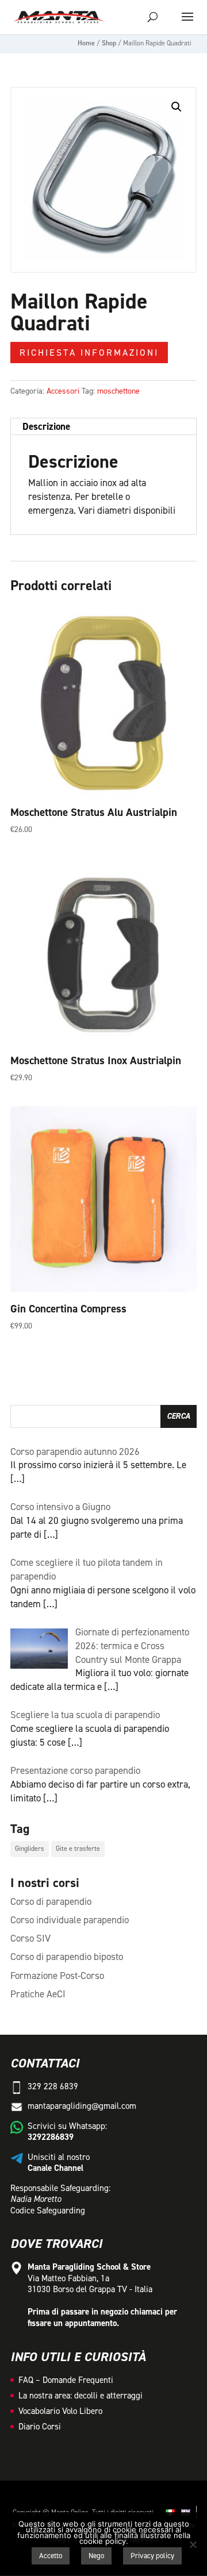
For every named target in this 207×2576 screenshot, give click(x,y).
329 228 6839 (53, 2086)
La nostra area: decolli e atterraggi (80, 2396)
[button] (177, 107)
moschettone (118, 391)
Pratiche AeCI (38, 1994)
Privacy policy (152, 2556)
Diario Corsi (40, 2427)
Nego (96, 2556)
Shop (109, 43)
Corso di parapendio (51, 1901)
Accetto (51, 2556)
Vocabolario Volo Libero (60, 2411)
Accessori (63, 391)
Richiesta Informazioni (89, 353)
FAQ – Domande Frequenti (66, 2380)
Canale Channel (55, 2168)
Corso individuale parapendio (70, 1920)
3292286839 (51, 2137)
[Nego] (193, 2544)
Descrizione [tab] (46, 426)
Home (86, 43)
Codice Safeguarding (48, 2211)
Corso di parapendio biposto (67, 1957)
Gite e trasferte (78, 1849)
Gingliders (30, 1849)
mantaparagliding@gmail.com (82, 2106)
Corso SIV (30, 1938)
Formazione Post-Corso (57, 1976)
